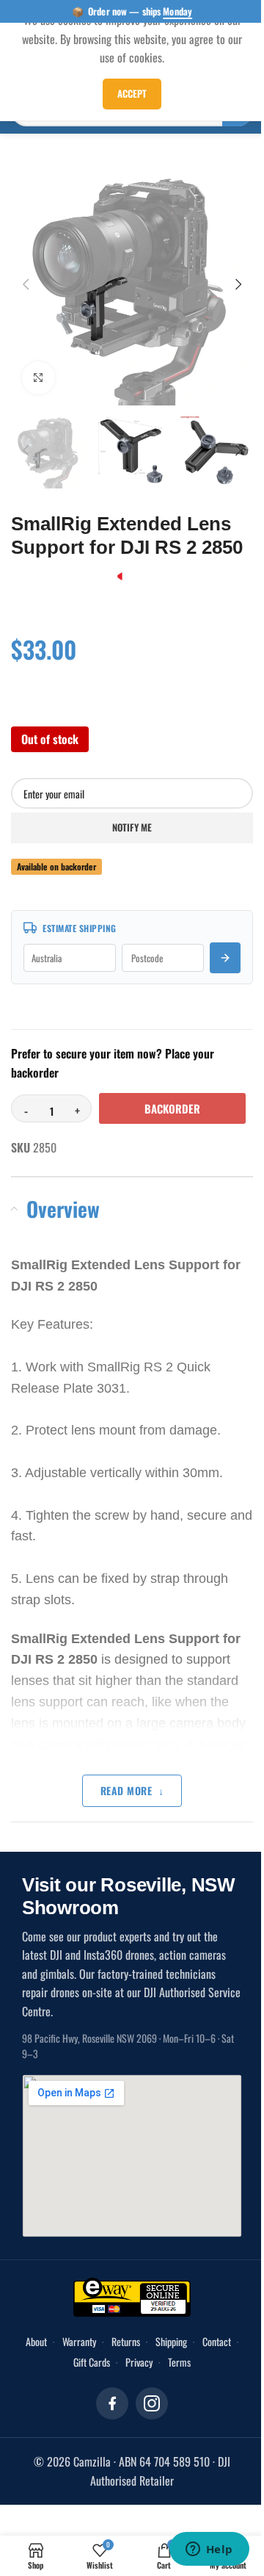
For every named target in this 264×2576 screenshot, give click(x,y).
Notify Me (132, 827)
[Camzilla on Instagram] (152, 2403)
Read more (126, 1790)
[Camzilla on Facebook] (112, 2403)
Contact (217, 2341)
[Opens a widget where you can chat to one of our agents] (209, 2550)
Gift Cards (92, 2362)
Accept (132, 93)
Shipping (171, 2341)
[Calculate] (225, 958)
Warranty (79, 2341)
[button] (26, 284)
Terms (179, 2362)
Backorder (172, 1108)
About (36, 2341)
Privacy (139, 2362)
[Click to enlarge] (38, 378)
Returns (126, 2341)
